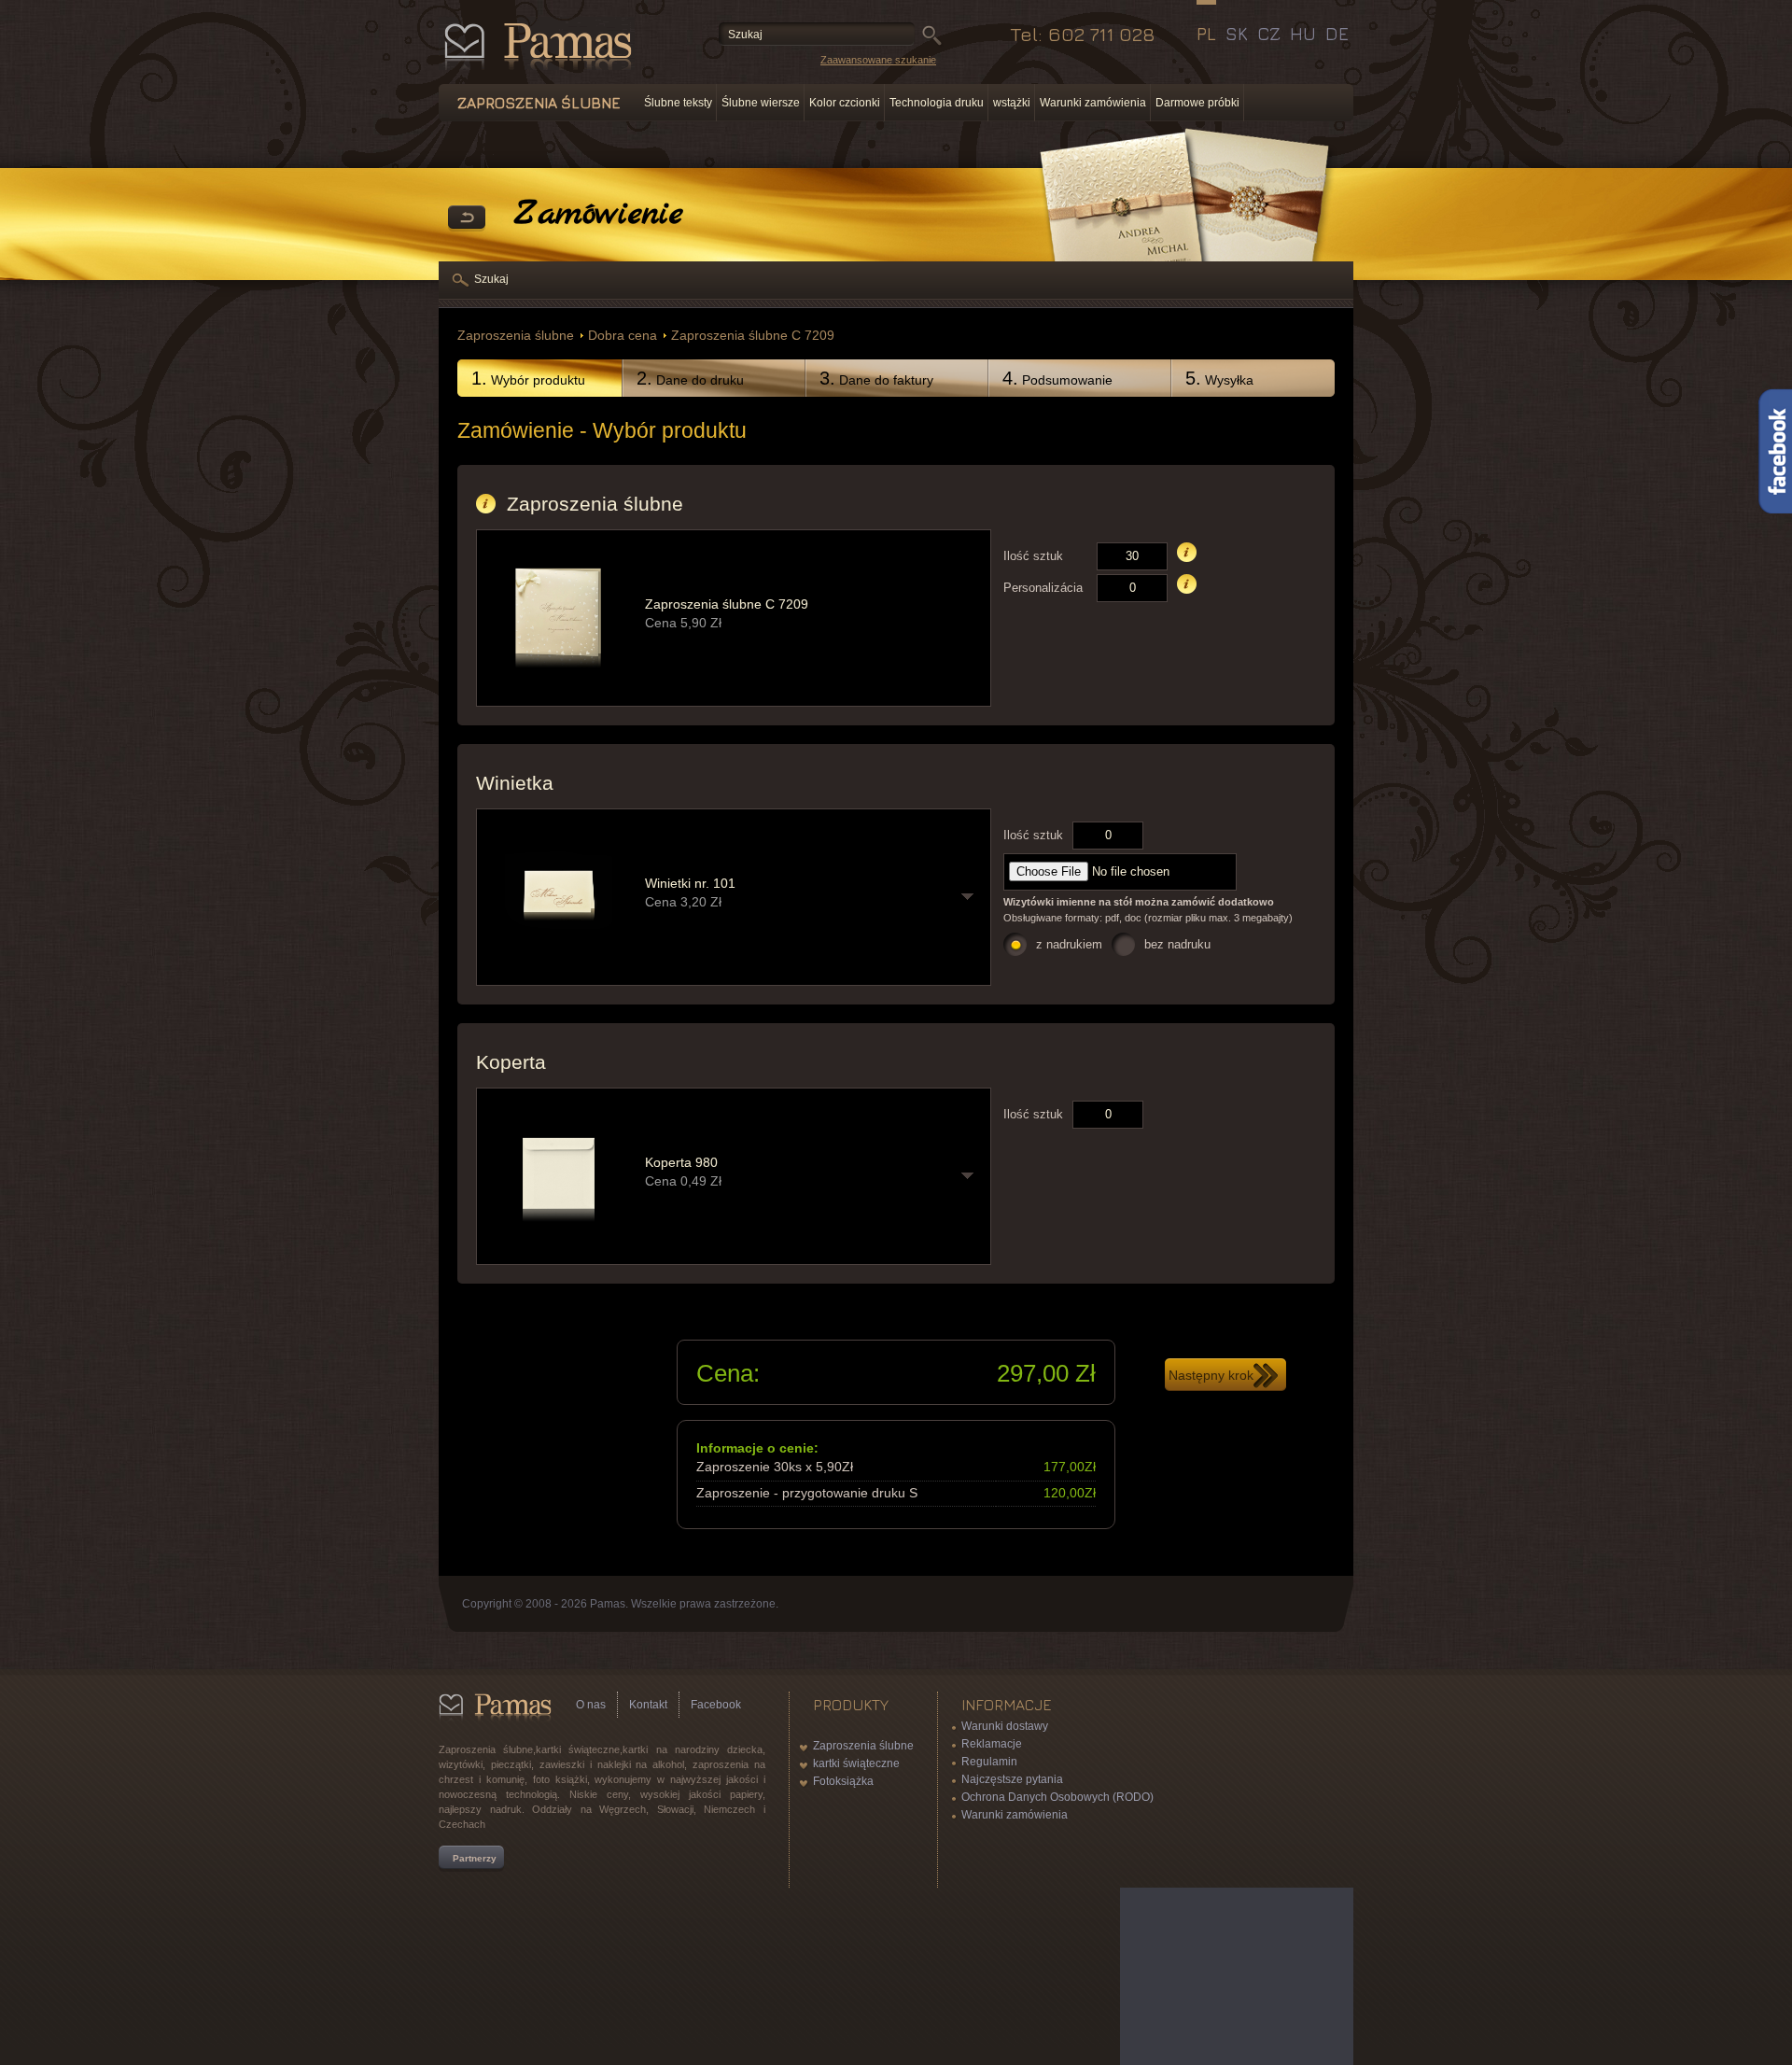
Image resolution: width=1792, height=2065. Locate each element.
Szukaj (491, 279)
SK (1237, 34)
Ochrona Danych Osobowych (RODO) (1057, 1797)
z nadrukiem (1069, 944)
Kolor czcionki (845, 103)
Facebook (716, 1705)
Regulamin (989, 1762)
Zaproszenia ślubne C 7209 (753, 336)
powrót (467, 218)
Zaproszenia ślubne (516, 336)
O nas (591, 1705)
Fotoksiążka (843, 1781)
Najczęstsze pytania (1012, 1779)
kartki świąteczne (856, 1763)
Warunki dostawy (1005, 1726)
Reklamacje (992, 1744)
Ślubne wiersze (761, 103)
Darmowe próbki (1197, 103)
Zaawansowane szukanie (878, 60)
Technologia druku (937, 103)
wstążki (1012, 103)
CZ (1269, 34)
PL (1206, 34)
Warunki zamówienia (1093, 103)
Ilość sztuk (1033, 556)
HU (1303, 34)
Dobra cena (623, 336)
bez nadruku (1177, 944)
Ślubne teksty (678, 103)
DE (1337, 34)
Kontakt (648, 1705)
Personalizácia (1043, 588)
